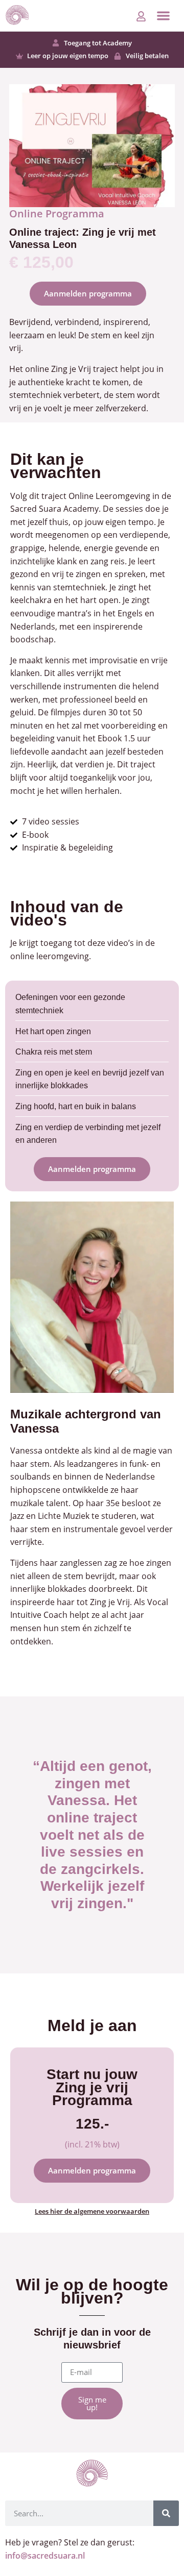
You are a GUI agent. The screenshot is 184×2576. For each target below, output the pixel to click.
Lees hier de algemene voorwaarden (92, 2211)
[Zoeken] (166, 2513)
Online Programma (57, 214)
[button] (163, 16)
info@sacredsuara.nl (45, 2556)
